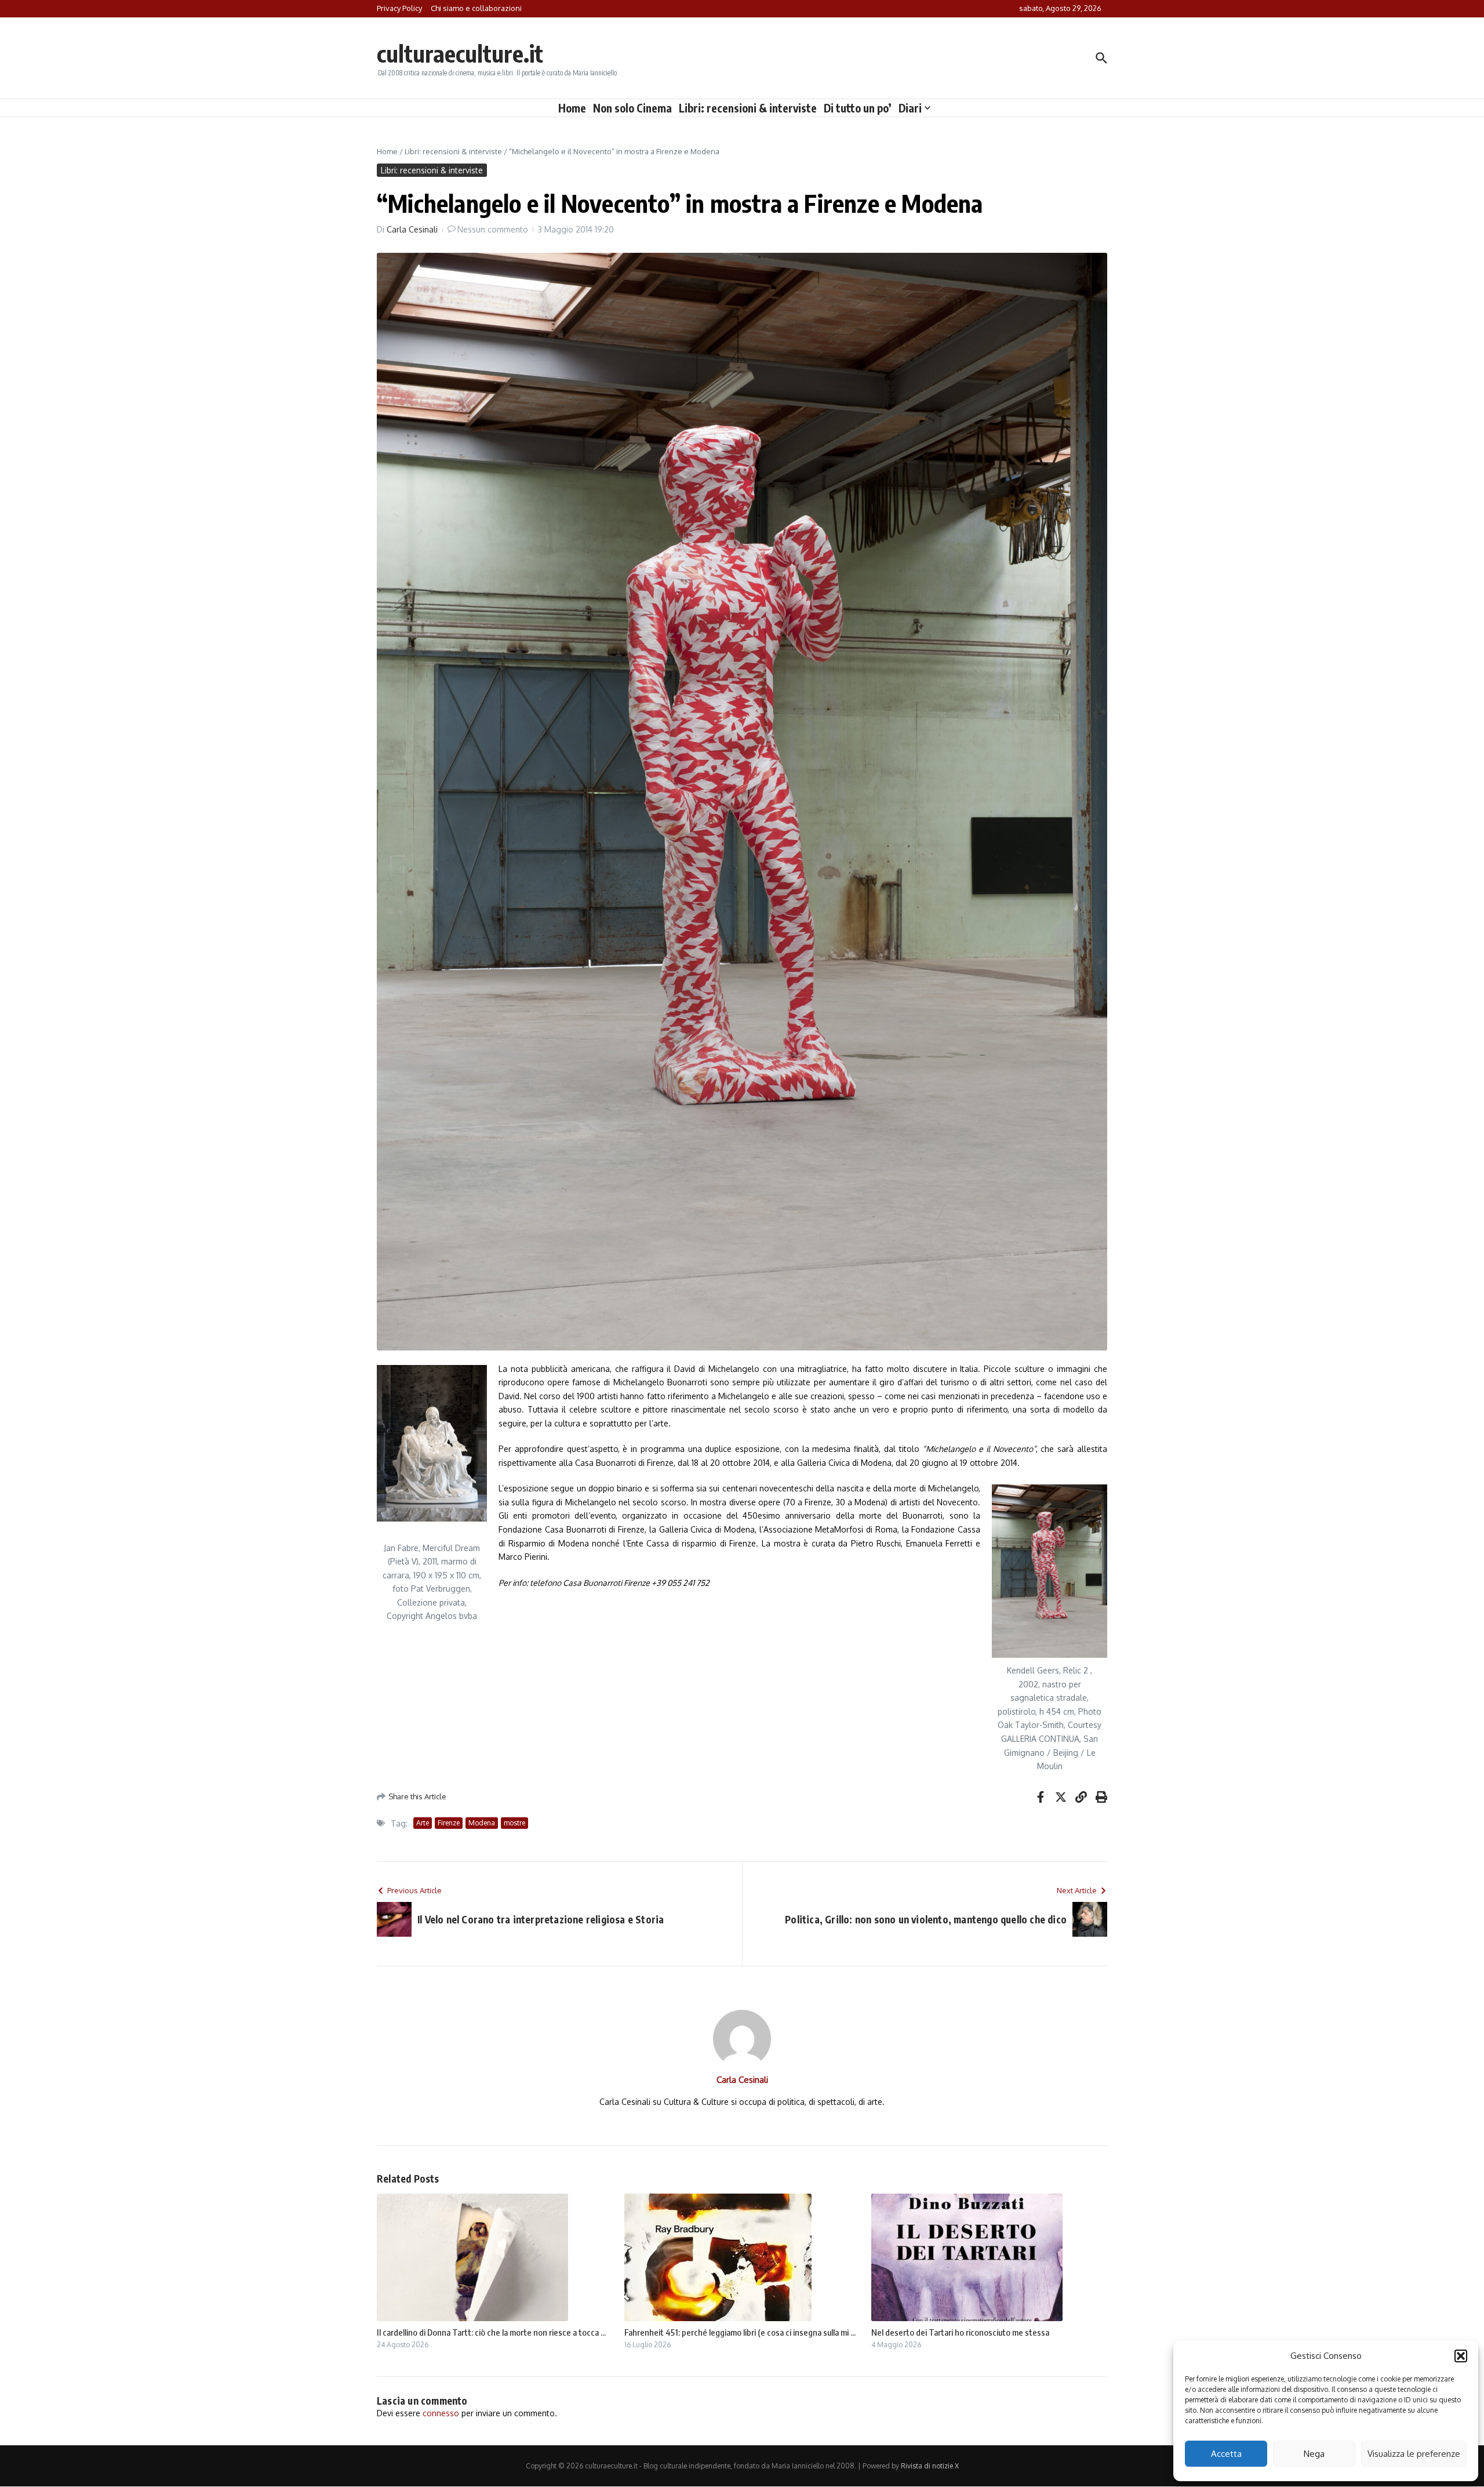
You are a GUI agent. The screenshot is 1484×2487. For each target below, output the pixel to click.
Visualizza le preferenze (1414, 2454)
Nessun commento (493, 229)
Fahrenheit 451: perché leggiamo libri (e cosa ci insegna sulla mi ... (740, 2332)
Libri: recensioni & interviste (748, 108)
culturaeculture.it (460, 53)
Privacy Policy (399, 8)
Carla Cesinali (412, 229)
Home (572, 108)
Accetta (1226, 2454)
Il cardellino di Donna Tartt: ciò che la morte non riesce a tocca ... (491, 2332)
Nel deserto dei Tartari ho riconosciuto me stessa (960, 2332)
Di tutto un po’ (858, 108)
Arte (423, 1823)
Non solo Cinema (632, 108)
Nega (1314, 2454)
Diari (910, 108)
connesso (441, 2413)
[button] (1461, 2356)
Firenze (449, 1823)
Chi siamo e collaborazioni (476, 8)
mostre (514, 1823)
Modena (482, 1823)
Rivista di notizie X (930, 2466)
